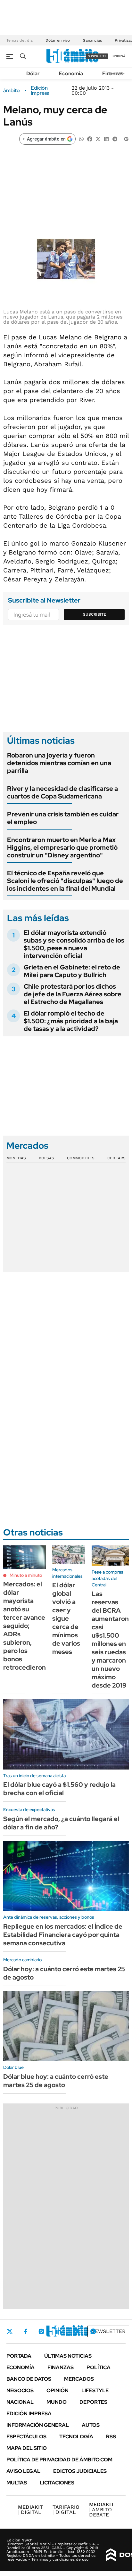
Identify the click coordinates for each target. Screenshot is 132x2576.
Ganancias (92, 40)
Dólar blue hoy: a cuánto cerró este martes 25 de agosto (56, 2081)
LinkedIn (58, 2331)
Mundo (57, 2402)
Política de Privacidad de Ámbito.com (59, 2460)
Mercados (79, 2379)
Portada (19, 2356)
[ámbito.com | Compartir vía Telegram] (115, 138)
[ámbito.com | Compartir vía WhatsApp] (81, 138)
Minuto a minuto (26, 1575)
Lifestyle (95, 2390)
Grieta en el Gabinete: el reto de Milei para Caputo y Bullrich (72, 971)
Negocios (20, 2390)
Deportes (93, 2402)
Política (99, 2367)
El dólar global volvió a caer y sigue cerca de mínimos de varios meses (66, 1618)
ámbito (12, 91)
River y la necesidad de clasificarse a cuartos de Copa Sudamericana (62, 792)
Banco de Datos (29, 2379)
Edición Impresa (29, 2414)
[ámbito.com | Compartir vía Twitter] (98, 138)
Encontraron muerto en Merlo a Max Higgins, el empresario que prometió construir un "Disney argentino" (62, 847)
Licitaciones (57, 2483)
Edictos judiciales (80, 2471)
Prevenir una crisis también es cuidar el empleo (63, 818)
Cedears (116, 1158)
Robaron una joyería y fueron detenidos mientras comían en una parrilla (59, 763)
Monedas (16, 1158)
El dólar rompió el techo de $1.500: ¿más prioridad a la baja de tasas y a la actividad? (71, 1021)
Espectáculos (26, 2437)
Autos (91, 2425)
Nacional (20, 2402)
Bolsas (46, 1158)
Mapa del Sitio (27, 2448)
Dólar (33, 73)
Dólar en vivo (58, 40)
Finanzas (113, 73)
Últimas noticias (68, 2356)
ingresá (118, 56)
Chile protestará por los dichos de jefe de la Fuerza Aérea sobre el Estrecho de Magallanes (73, 994)
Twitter (10, 2331)
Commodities (81, 1158)
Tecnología (76, 2437)
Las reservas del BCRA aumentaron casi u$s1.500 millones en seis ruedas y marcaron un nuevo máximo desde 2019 (110, 1640)
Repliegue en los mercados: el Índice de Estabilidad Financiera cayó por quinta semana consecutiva (63, 1935)
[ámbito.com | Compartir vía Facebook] (90, 138)
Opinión (58, 2390)
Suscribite (95, 614)
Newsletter (108, 2331)
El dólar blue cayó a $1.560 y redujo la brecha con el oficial (59, 1789)
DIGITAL (30, 2510)
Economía (71, 73)
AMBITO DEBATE (102, 2510)
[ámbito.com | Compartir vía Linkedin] (106, 138)
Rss (111, 2437)
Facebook (26, 2331)
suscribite (97, 56)
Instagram (41, 2331)
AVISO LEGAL (23, 2471)
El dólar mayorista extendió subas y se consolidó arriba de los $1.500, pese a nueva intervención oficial (74, 944)
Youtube (76, 2331)
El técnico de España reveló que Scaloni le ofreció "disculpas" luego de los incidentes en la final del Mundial (65, 881)
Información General (38, 2425)
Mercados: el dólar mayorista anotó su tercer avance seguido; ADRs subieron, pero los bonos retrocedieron (25, 1626)
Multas (17, 2483)
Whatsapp (93, 2331)
